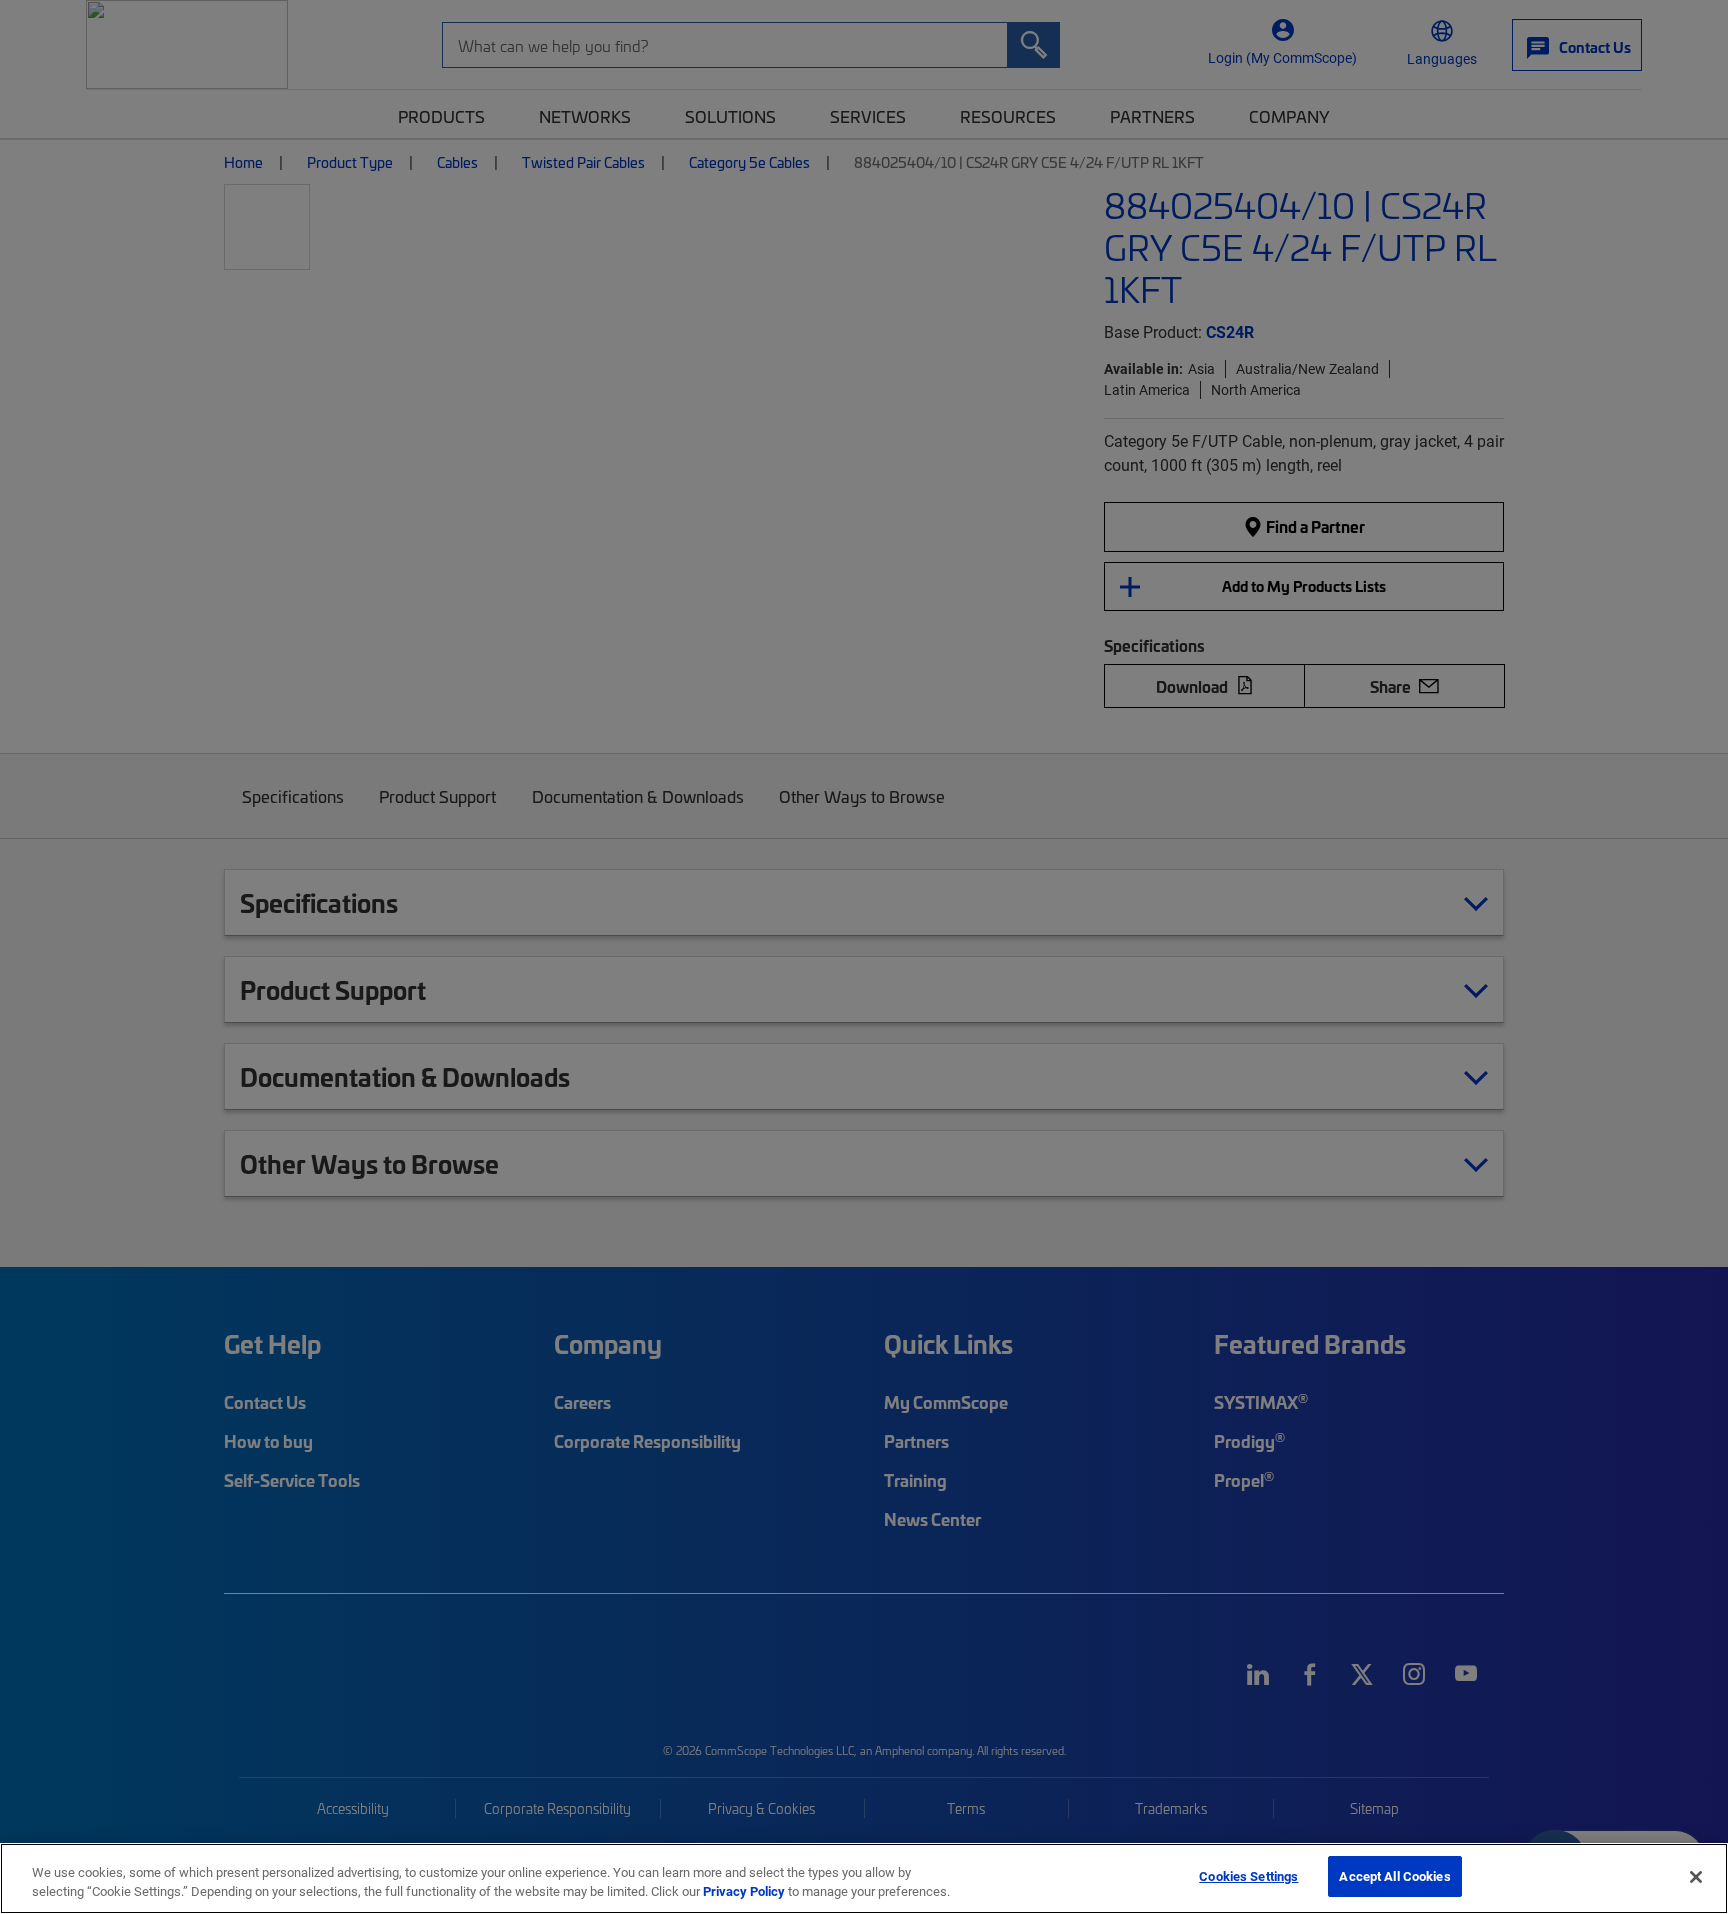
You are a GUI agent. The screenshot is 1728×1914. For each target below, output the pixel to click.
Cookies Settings (1248, 1876)
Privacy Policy (744, 1892)
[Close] (1696, 1877)
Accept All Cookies (1394, 1876)
